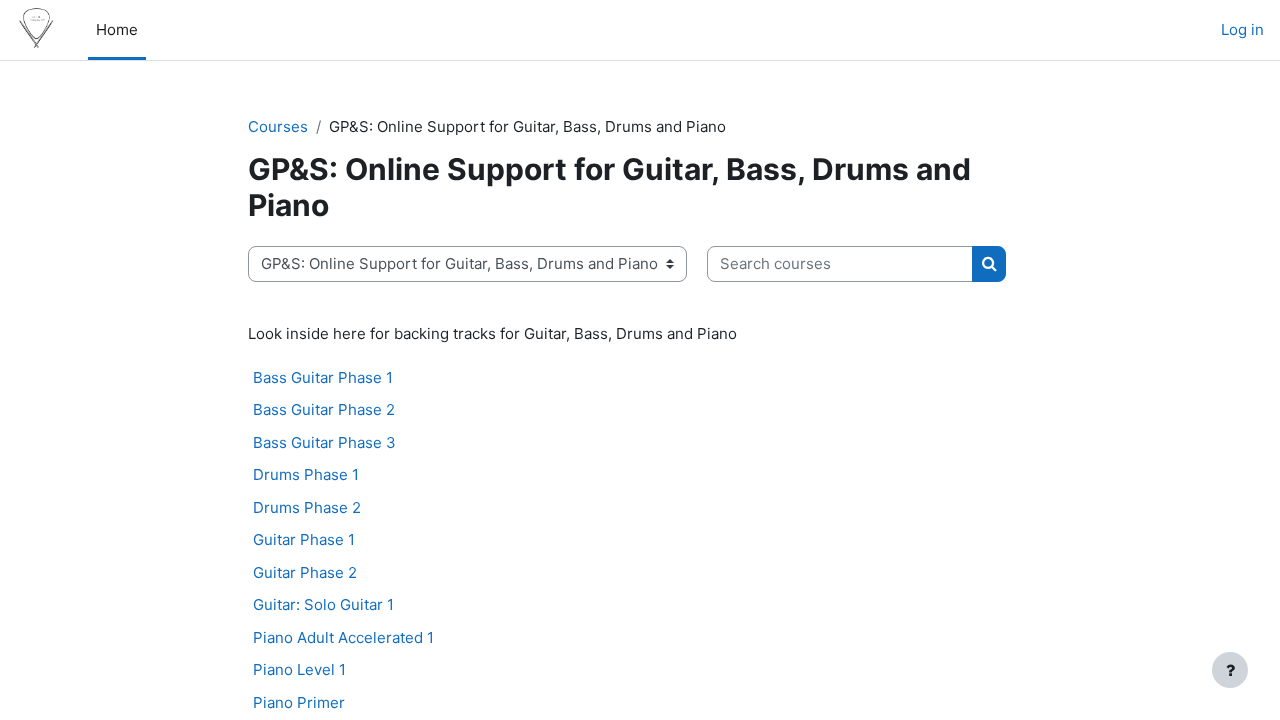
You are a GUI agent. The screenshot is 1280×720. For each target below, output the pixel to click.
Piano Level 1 (299, 669)
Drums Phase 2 (307, 507)
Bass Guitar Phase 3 (324, 442)
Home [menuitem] (117, 29)
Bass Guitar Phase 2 (324, 409)
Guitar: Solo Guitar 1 (323, 604)
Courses (278, 126)
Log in (1242, 29)
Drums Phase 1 (306, 474)
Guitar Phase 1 (304, 539)
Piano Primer (299, 702)
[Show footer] (1230, 670)
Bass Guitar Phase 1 (323, 377)
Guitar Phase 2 (305, 572)
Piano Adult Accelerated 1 (343, 637)
